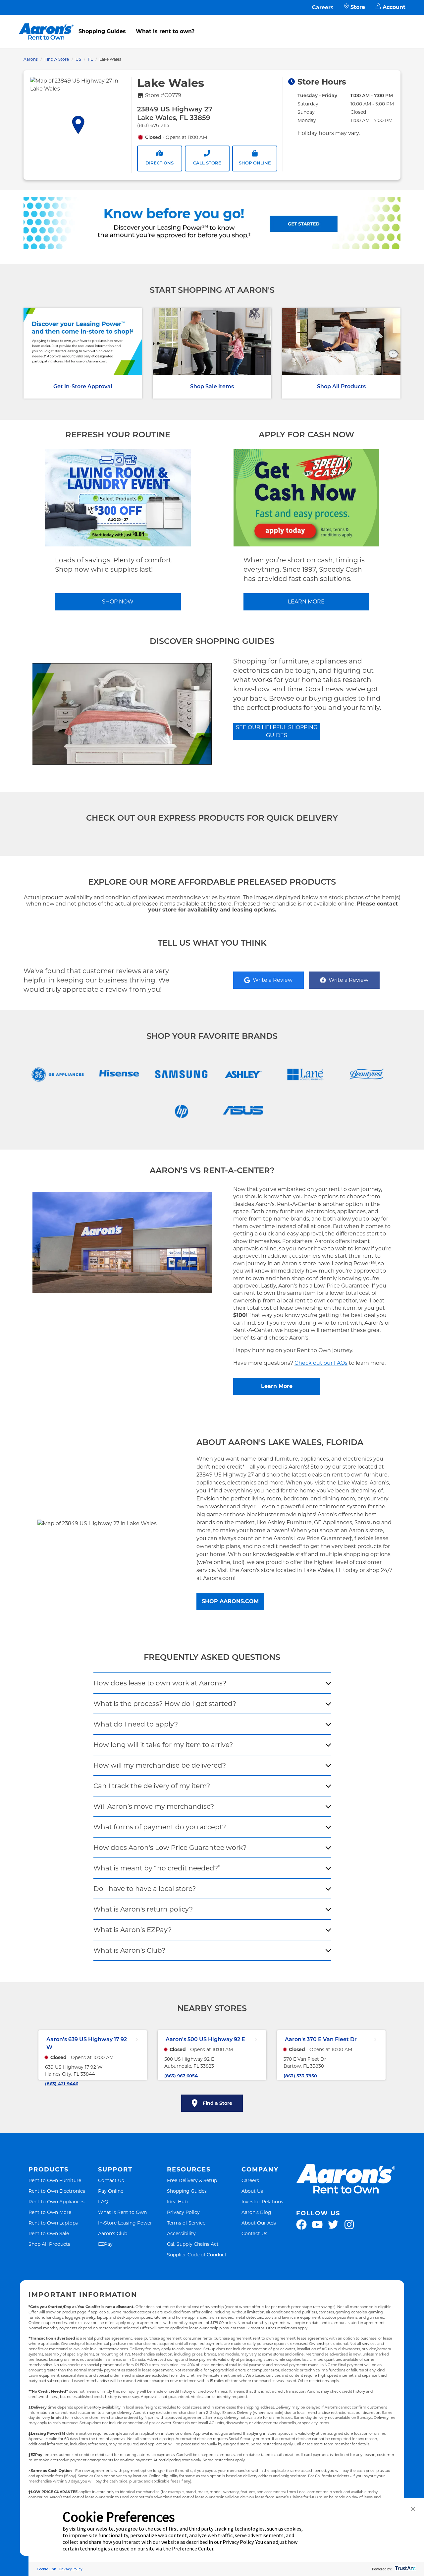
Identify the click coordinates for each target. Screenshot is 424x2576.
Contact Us (111, 2180)
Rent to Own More (50, 2212)
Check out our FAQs (321, 1363)
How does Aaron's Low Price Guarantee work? (170, 1848)
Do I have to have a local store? (145, 1889)
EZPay (105, 2244)
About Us (252, 2191)
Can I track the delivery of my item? (152, 1786)
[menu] (212, 24)
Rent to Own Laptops (53, 2223)
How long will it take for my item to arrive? (163, 1745)
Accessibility (181, 2233)
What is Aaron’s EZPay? (132, 1930)
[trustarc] (405, 2569)
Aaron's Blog (256, 2212)
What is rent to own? (165, 31)
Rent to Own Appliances (56, 2201)
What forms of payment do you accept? (160, 1827)
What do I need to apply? (136, 1724)
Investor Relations (262, 2201)
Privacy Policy (183, 2212)
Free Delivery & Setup (192, 2180)
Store (358, 7)
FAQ (103, 2201)
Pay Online (111, 2191)
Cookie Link (46, 2569)
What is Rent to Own (122, 2212)
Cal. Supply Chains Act (193, 2244)
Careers (323, 7)
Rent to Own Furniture (55, 2180)
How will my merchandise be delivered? (160, 1765)
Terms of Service (186, 2223)
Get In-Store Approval (83, 386)
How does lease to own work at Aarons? (160, 1683)
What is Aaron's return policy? (143, 1909)
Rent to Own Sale (49, 2233)
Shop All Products (341, 386)
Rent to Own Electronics (57, 2191)
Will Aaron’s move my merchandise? (154, 1806)
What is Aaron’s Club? (129, 1950)
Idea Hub (177, 2201)
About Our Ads (259, 2223)
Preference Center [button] (193, 2548)
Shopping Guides (102, 31)
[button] (413, 2510)
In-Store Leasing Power (125, 2223)
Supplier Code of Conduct (197, 2255)
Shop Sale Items (212, 386)
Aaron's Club (113, 2233)
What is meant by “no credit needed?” (157, 1868)
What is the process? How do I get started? (165, 1704)
